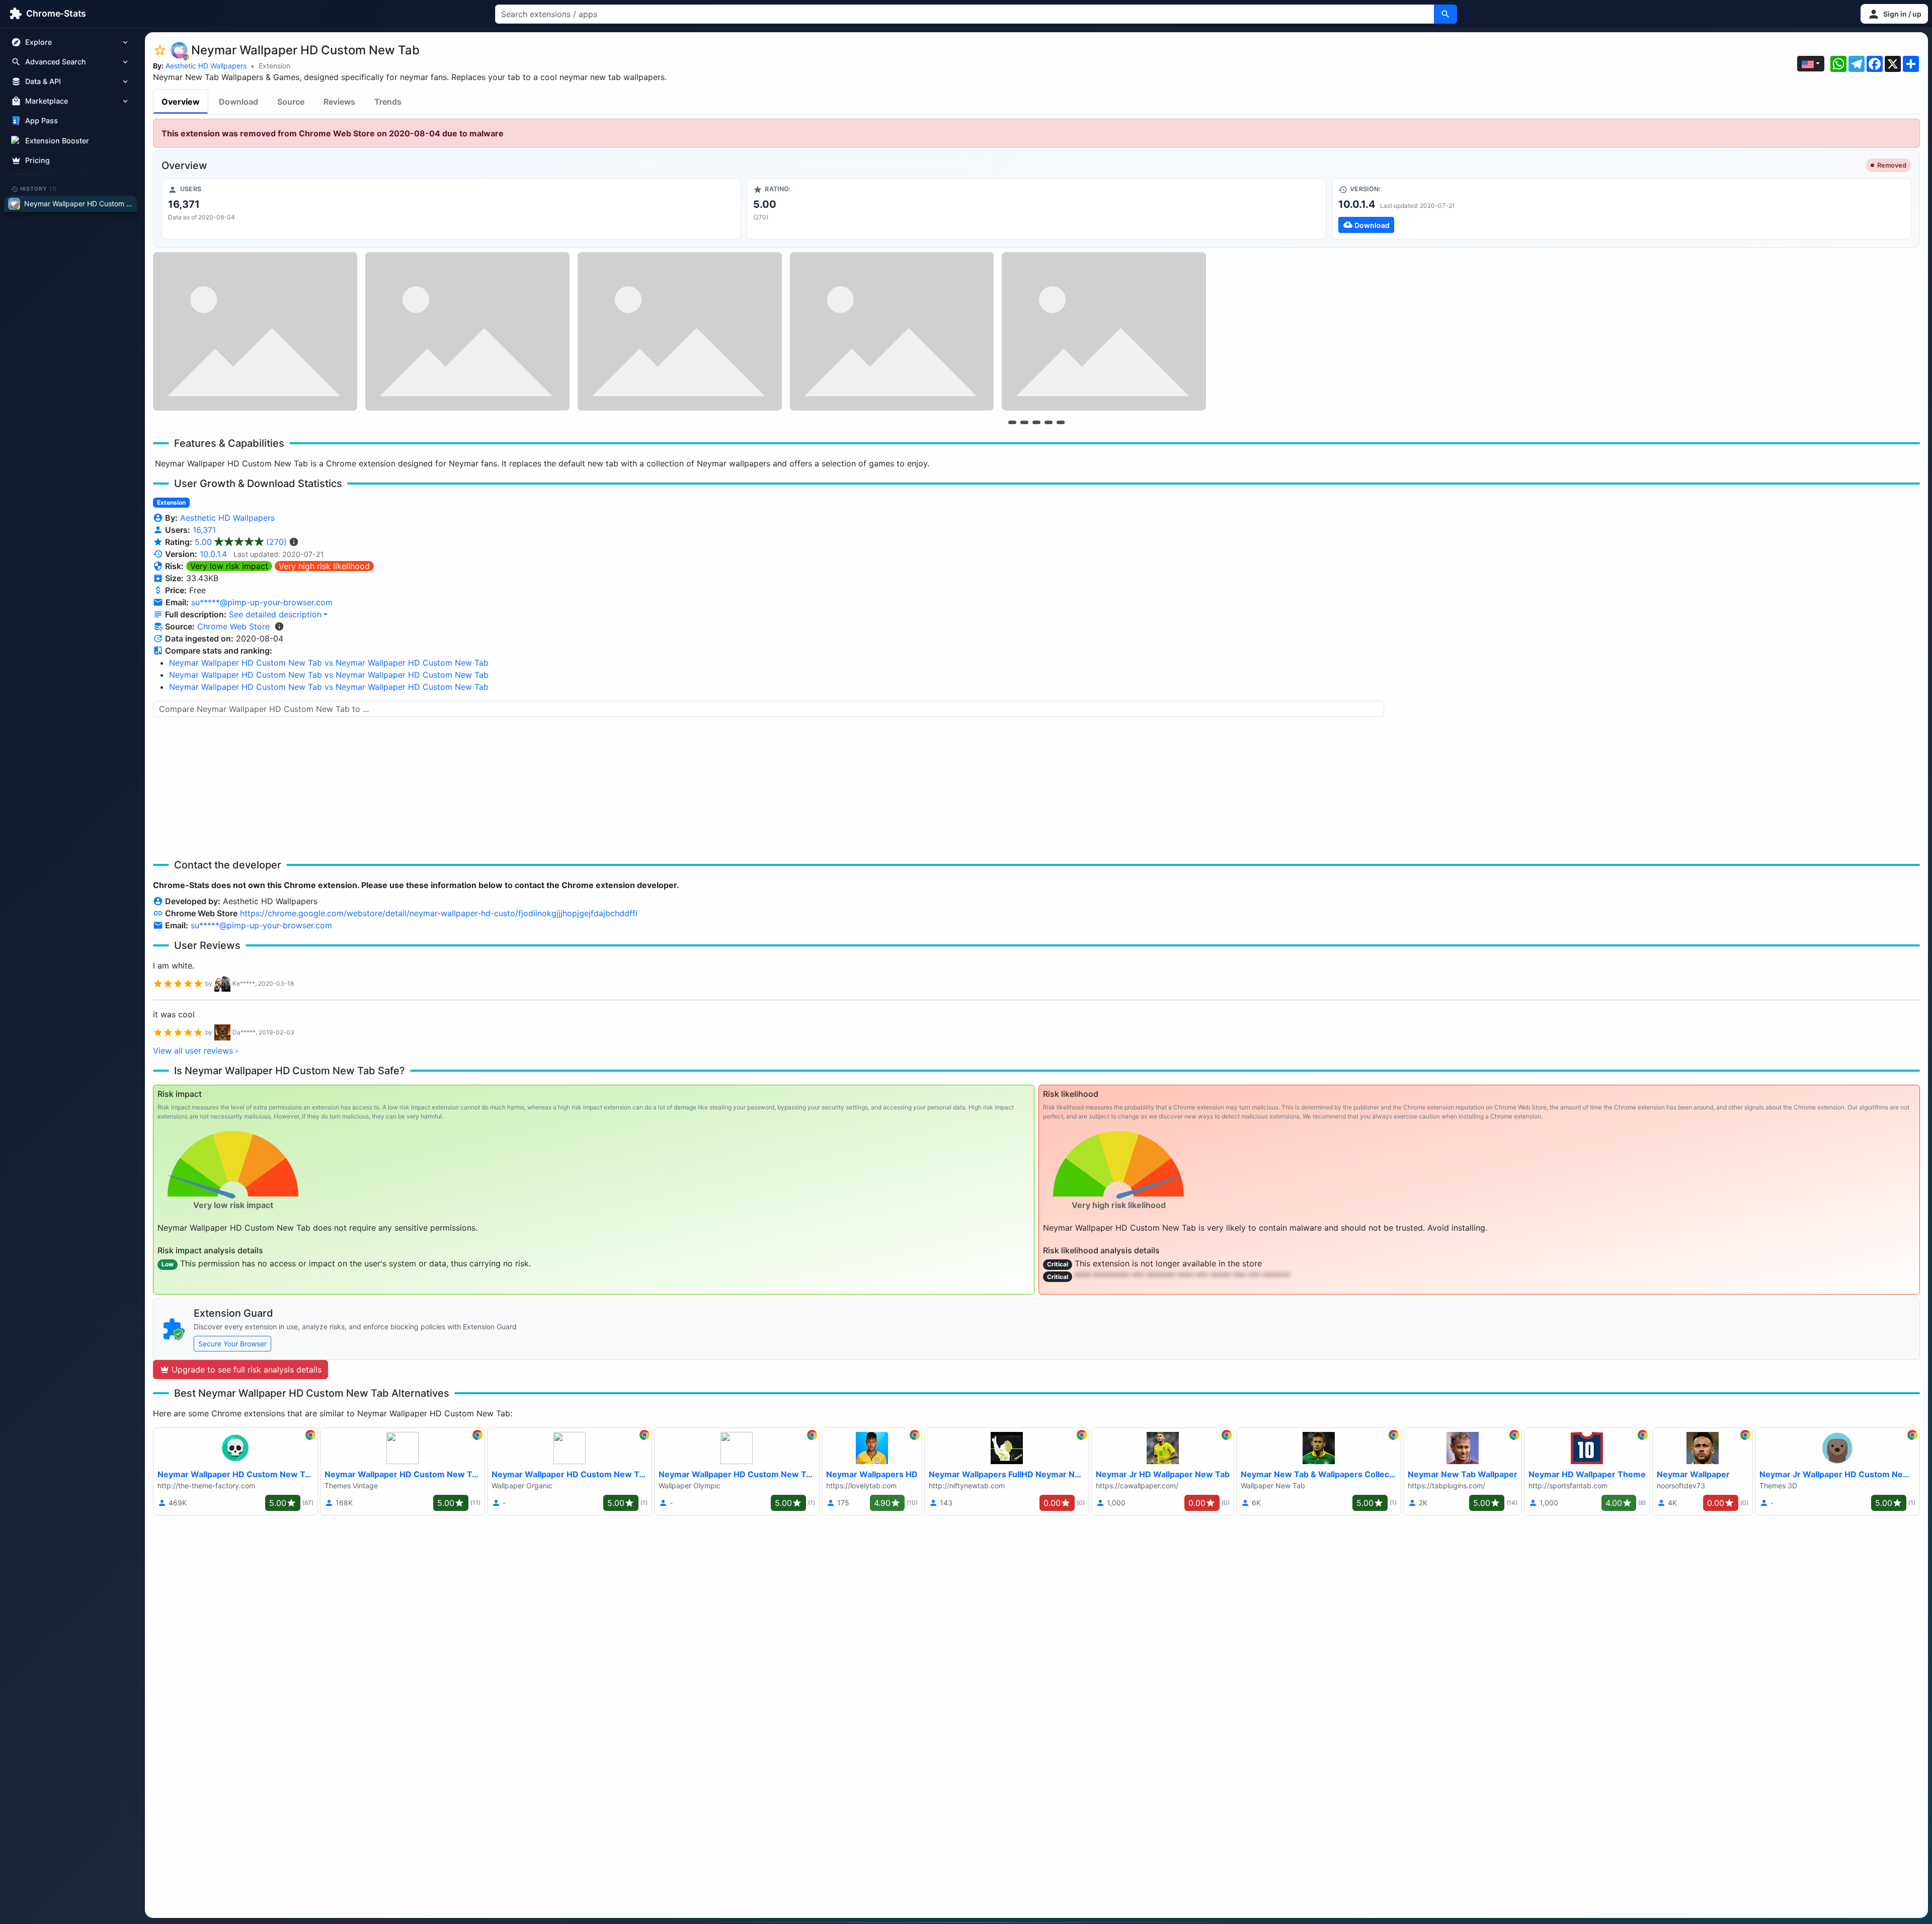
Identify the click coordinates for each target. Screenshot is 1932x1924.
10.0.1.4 (213, 554)
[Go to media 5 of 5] (1061, 422)
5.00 (241, 542)
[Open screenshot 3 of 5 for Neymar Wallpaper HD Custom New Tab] (680, 331)
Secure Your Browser (232, 1344)
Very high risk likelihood (324, 566)
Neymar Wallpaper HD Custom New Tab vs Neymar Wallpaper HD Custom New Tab (329, 663)
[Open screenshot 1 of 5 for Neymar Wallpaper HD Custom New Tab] (255, 331)
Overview (181, 102)
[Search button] (1445, 14)
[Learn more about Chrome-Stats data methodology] (279, 626)
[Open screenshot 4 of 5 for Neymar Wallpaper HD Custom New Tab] (892, 331)
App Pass (42, 121)
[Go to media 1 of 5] (1012, 422)
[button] (1894, 14)
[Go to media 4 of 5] (1049, 422)
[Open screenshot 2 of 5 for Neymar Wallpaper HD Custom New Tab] (467, 331)
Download (238, 102)
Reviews (339, 102)
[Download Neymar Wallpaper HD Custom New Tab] (1622, 209)
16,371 (204, 530)
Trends (388, 102)
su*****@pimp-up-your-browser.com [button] (262, 602)
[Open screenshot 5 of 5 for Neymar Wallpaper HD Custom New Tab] (1104, 331)
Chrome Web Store (233, 626)
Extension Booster (57, 141)
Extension (274, 66)
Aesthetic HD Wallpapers (206, 66)
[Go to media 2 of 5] (1024, 422)
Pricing (37, 160)
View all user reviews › (196, 1051)
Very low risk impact (229, 566)
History (39, 189)
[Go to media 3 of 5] (1036, 422)
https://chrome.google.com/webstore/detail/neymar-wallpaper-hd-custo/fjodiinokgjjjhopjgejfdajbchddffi (439, 913)
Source (291, 102)
